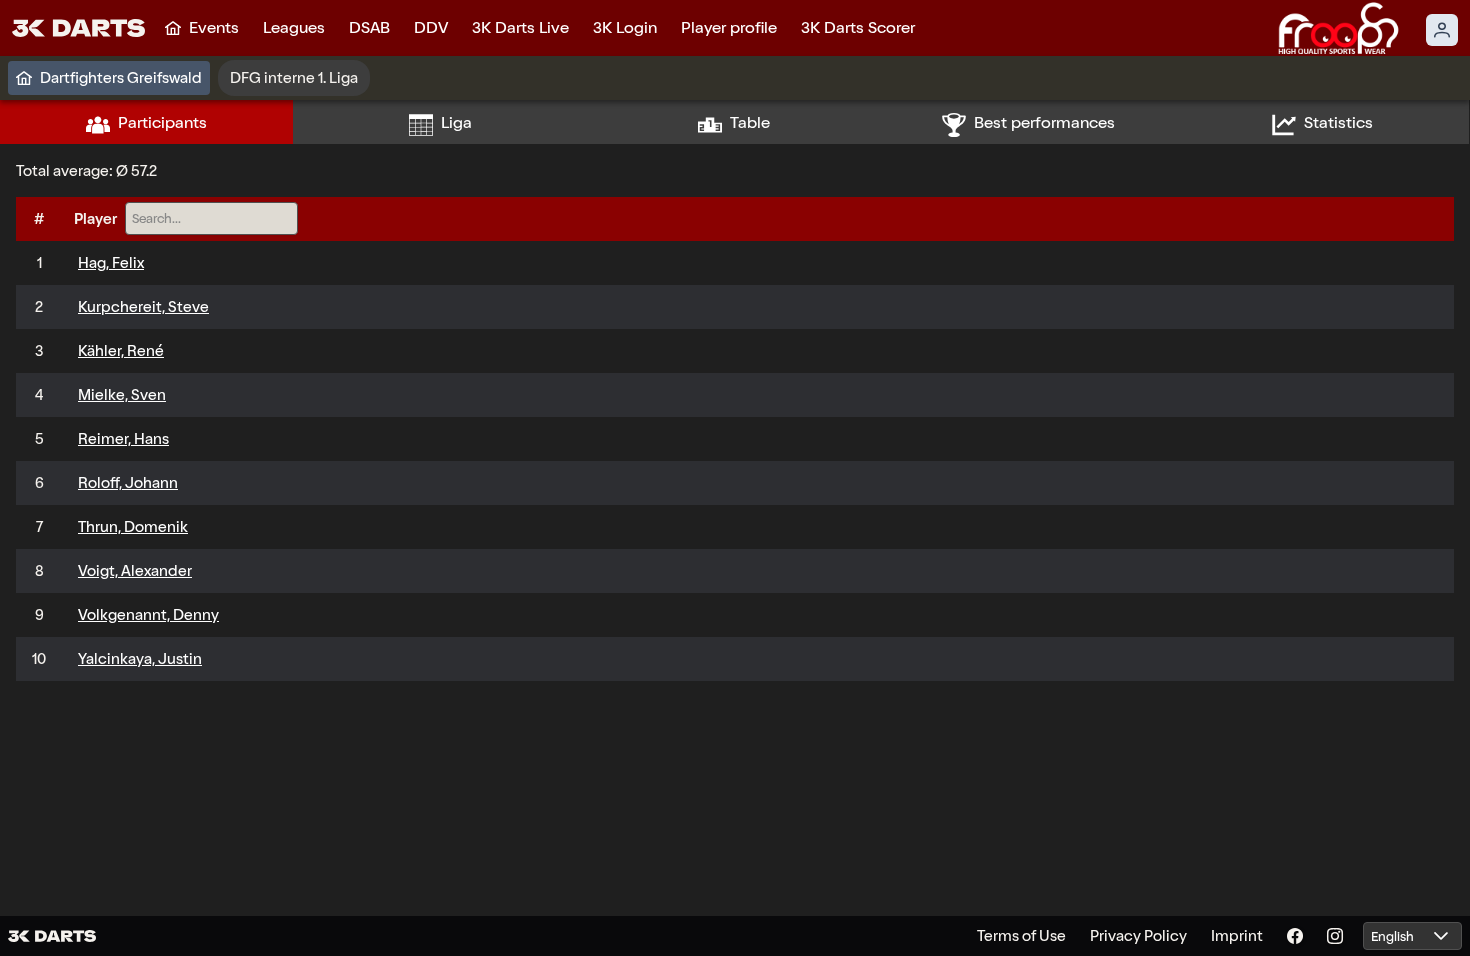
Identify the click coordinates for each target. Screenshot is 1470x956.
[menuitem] (202, 28)
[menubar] (540, 28)
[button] (1441, 936)
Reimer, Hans (123, 439)
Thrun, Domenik (133, 527)
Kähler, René (121, 351)
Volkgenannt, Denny (148, 615)
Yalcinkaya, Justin (140, 659)
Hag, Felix (111, 263)
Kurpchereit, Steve (143, 307)
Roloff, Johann (128, 483)
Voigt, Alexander (135, 571)
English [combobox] (1392, 936)
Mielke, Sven (122, 395)
